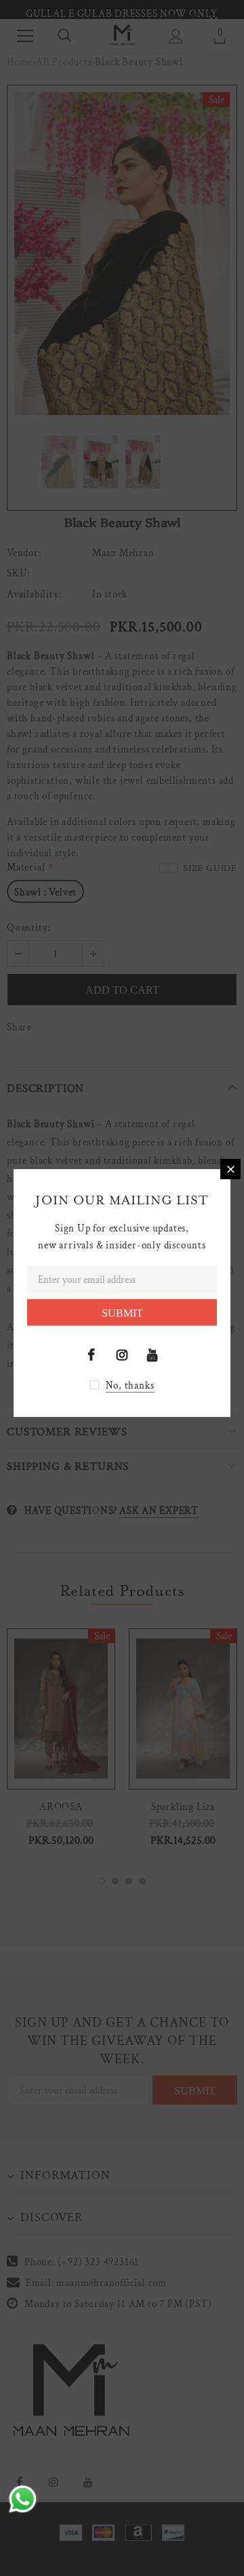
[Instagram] (122, 1355)
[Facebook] (91, 1355)
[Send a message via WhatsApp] (23, 2499)
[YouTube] (152, 1355)
